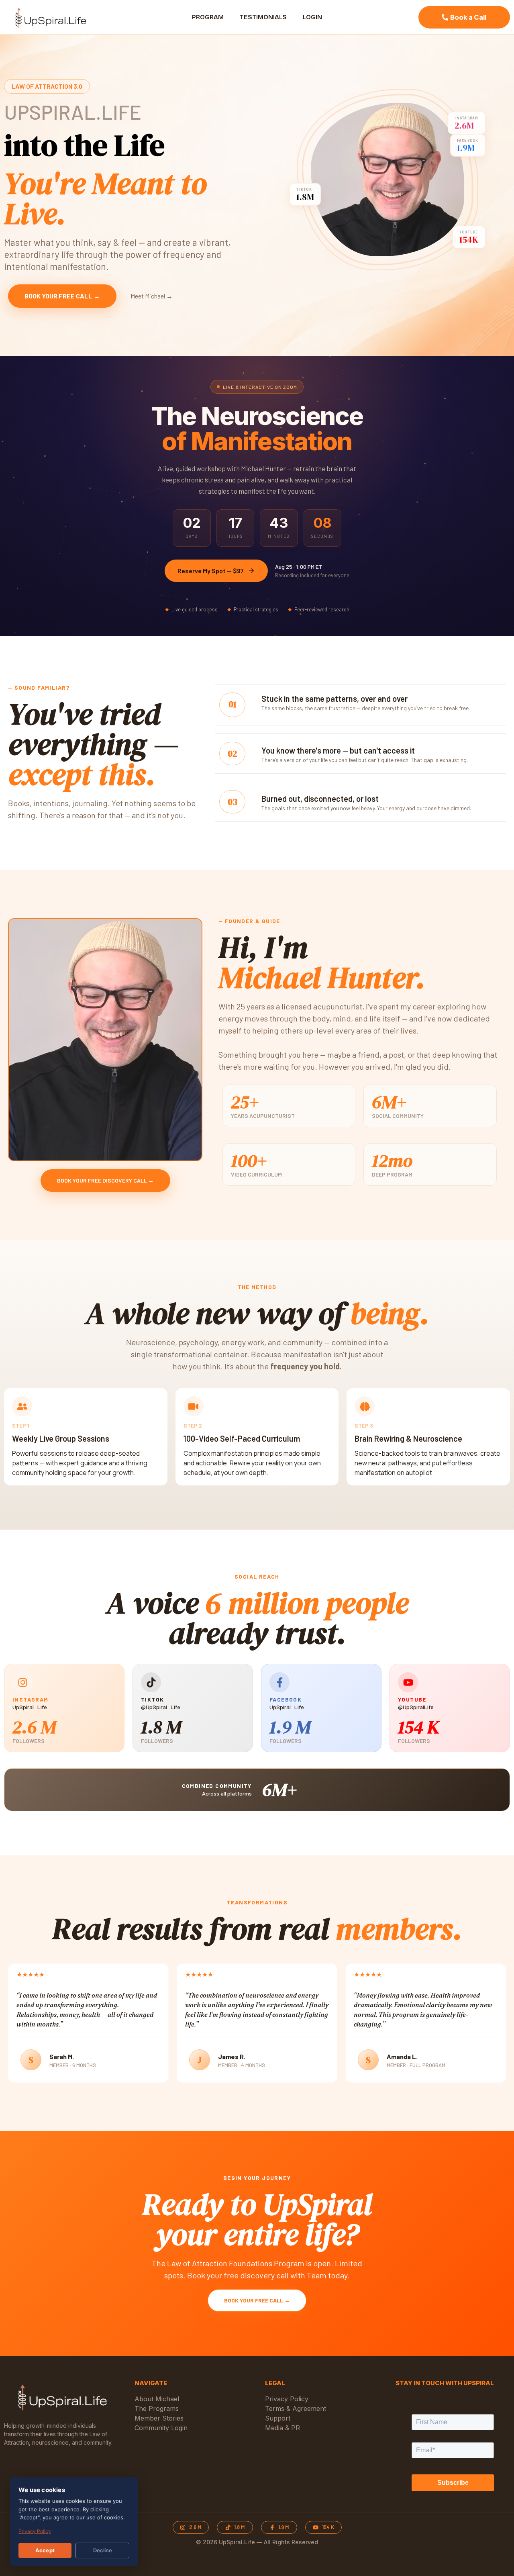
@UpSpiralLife (416, 1707)
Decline (103, 2550)
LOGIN (312, 17)
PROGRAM (208, 17)
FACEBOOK (286, 1699)
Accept (45, 2550)
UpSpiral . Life (30, 1707)
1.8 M (161, 1727)
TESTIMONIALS (263, 17)
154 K (418, 1727)
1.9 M (290, 1727)
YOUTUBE (412, 1699)
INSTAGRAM (31, 1699)
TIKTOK (152, 1699)
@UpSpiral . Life (161, 1707)
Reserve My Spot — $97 (211, 571)
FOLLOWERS (29, 1741)
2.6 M (34, 1727)
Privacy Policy (35, 2531)
